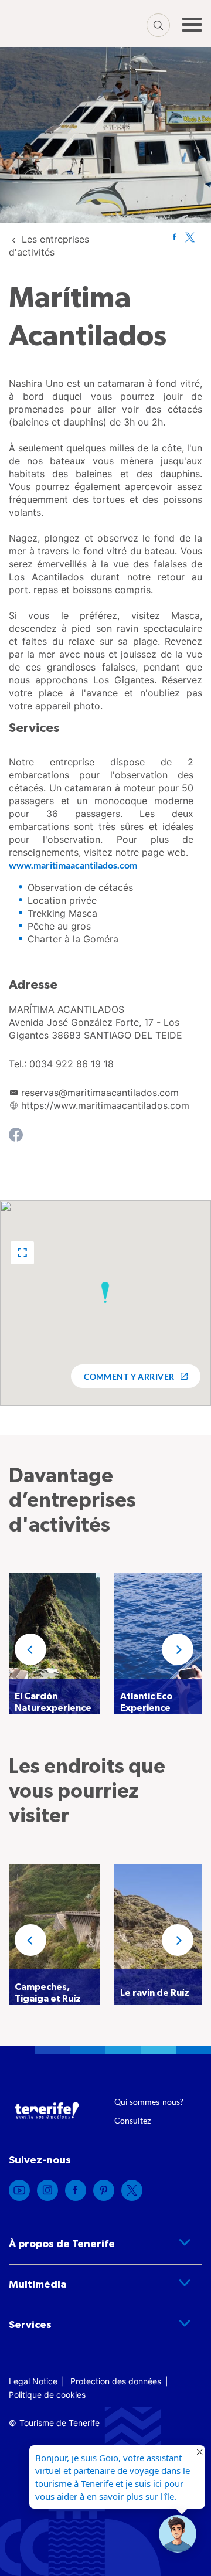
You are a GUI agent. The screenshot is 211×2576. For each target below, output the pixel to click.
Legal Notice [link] (33, 2381)
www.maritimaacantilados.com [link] (73, 865)
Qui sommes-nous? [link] (149, 2102)
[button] (22, 1253)
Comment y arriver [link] (129, 1377)
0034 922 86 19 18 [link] (72, 1064)
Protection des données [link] (116, 2381)
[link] (174, 237)
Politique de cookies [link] (47, 2395)
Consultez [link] (132, 2120)
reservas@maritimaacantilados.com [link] (100, 1093)
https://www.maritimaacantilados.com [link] (105, 1105)
